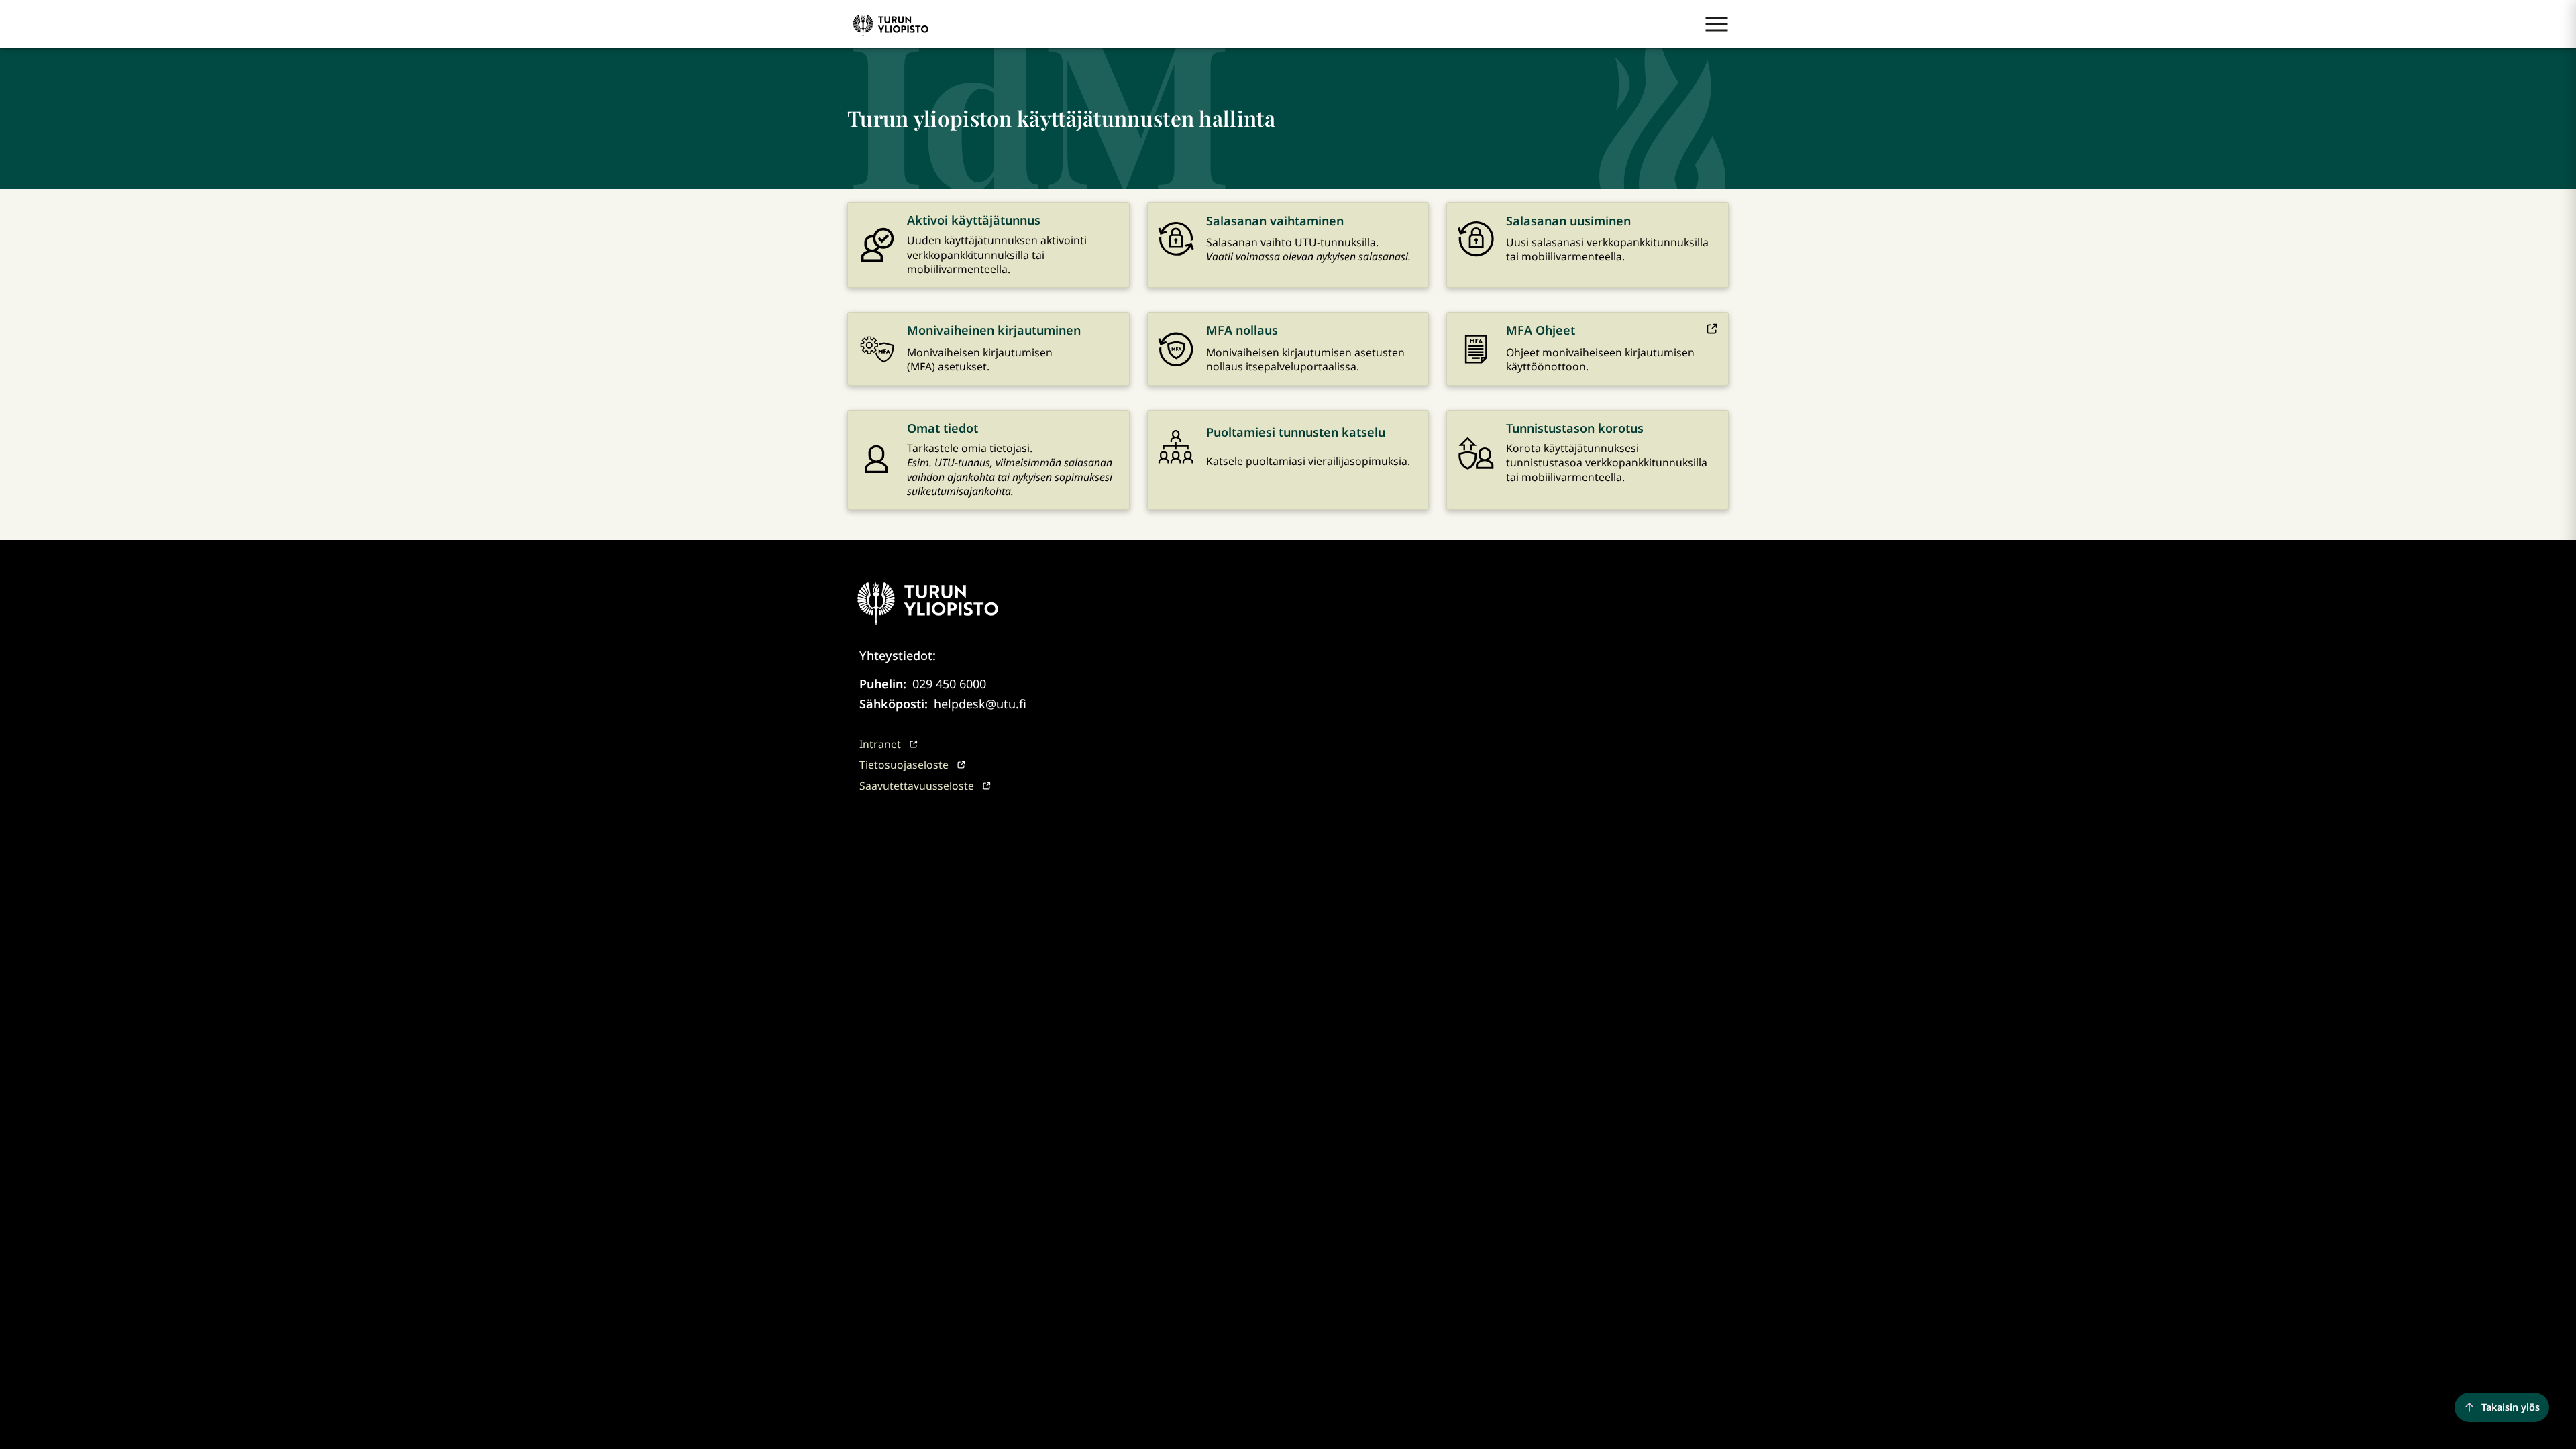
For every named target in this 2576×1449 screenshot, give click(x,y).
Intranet (880, 744)
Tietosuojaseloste (904, 765)
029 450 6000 (949, 684)
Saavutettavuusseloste (917, 786)
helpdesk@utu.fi (980, 704)
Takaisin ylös (2511, 1407)
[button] (1717, 24)
